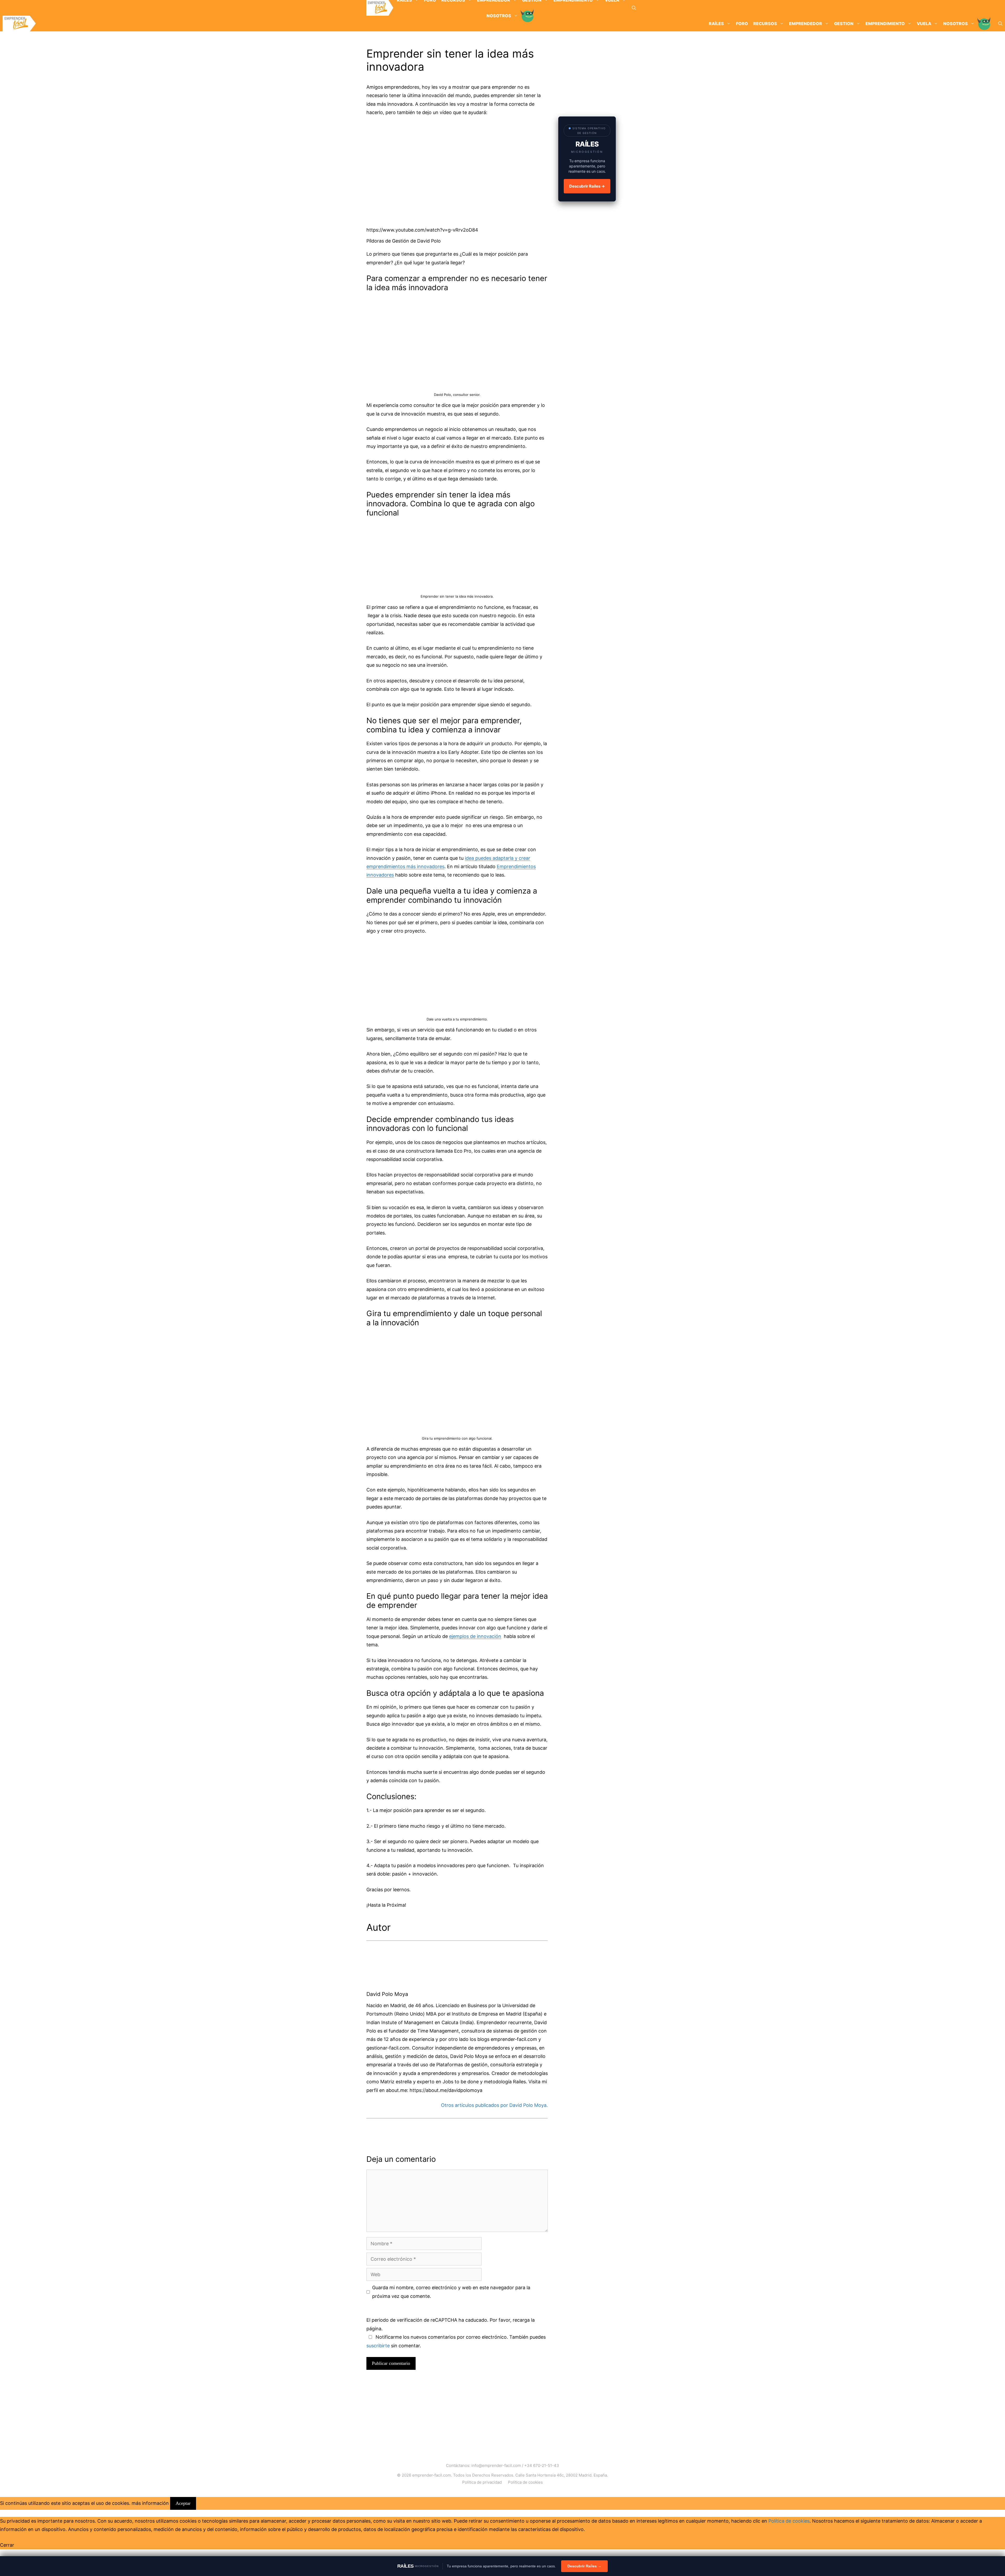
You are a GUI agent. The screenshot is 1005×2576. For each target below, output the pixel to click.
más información (150, 2503)
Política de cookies (525, 2482)
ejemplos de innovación (475, 1636)
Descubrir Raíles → (587, 186)
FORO (742, 24)
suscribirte (378, 2346)
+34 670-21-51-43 (542, 2465)
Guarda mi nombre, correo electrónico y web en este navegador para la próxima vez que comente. (451, 2292)
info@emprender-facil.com (496, 2465)
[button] (634, 8)
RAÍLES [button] (716, 24)
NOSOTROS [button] (956, 24)
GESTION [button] (844, 24)
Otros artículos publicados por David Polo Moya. (494, 2105)
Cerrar (7, 2545)
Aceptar (183, 2503)
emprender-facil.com (432, 2475)
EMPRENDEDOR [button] (806, 24)
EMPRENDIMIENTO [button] (885, 24)
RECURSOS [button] (765, 24)
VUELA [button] (924, 24)
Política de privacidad (482, 2482)
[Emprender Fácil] (380, 8)
